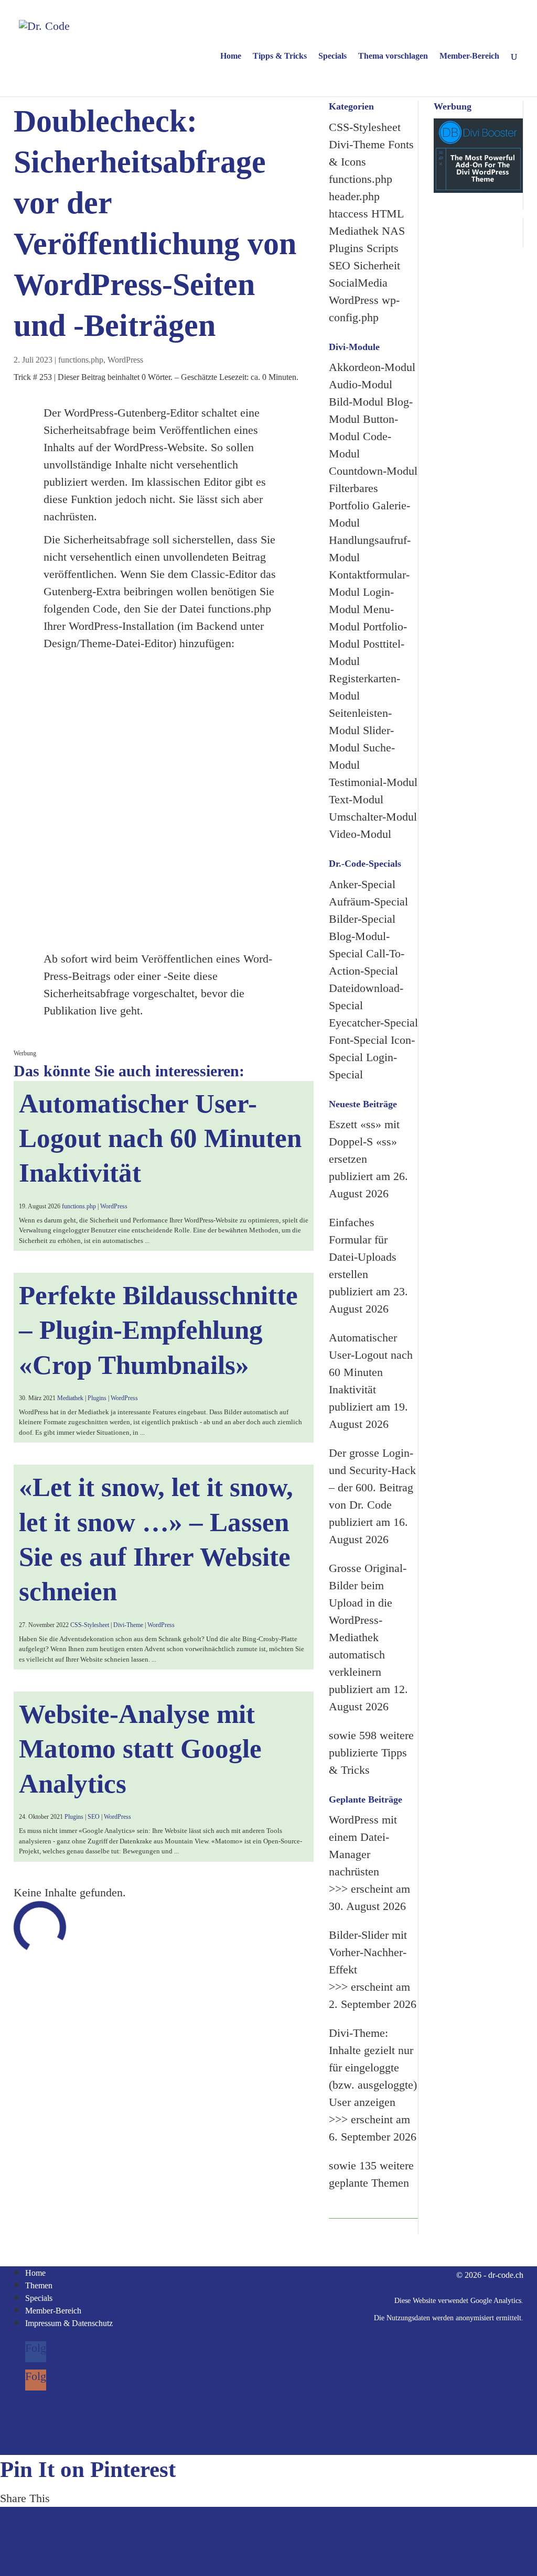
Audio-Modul (361, 384)
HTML (387, 214)
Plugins (97, 1398)
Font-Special (358, 1040)
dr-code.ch (506, 2275)
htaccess (348, 214)
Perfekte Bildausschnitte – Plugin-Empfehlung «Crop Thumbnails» (158, 1330)
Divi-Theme (128, 1625)
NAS (393, 231)
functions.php (81, 360)
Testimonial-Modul (373, 782)
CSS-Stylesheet (90, 1625)
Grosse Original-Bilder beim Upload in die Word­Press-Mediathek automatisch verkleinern (368, 1620)
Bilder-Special (362, 919)
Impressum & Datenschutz (69, 2323)
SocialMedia (358, 283)
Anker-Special (362, 884)
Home (231, 56)
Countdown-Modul (373, 471)
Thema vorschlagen (393, 56)
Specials (332, 56)
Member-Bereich (469, 56)
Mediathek (70, 1398)
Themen (39, 2285)
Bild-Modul (356, 402)
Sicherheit (377, 265)
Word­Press (125, 360)
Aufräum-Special (368, 902)
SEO (94, 1817)
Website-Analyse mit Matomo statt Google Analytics (140, 1749)
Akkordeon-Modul (372, 367)
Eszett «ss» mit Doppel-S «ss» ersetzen (364, 1142)
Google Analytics (496, 2301)
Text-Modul (356, 799)
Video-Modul (360, 834)
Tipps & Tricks (280, 56)
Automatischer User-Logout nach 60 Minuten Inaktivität (160, 1138)
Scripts (383, 248)
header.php (354, 196)
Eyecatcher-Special (373, 1023)
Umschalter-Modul (373, 817)
